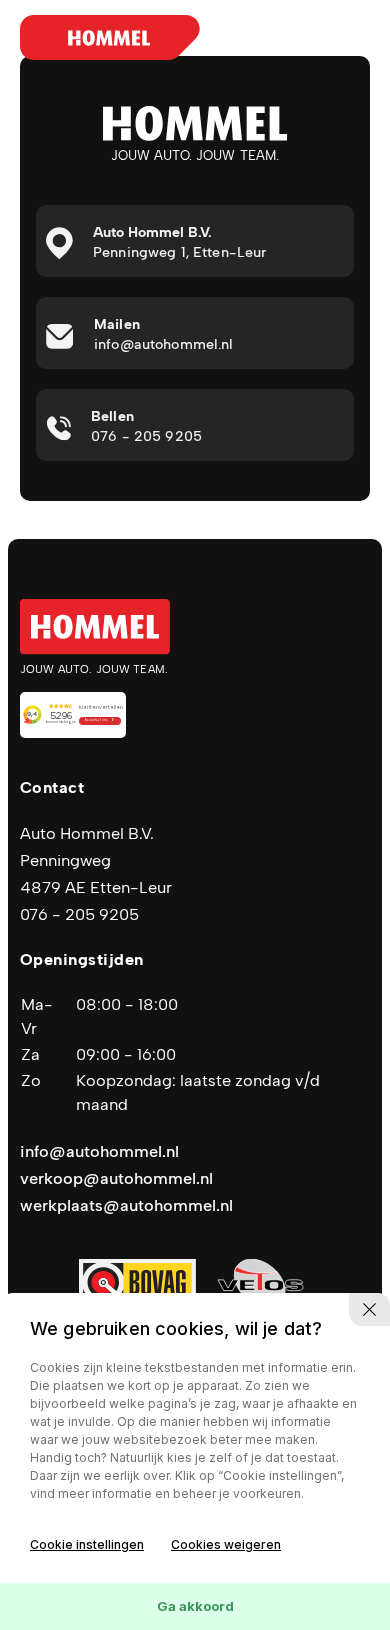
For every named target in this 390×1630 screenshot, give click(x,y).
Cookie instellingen (87, 1544)
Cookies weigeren (226, 1544)
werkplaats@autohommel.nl (126, 1205)
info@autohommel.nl (99, 1151)
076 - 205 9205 (79, 914)
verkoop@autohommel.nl (116, 1178)
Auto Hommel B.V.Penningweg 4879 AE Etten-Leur (96, 860)
